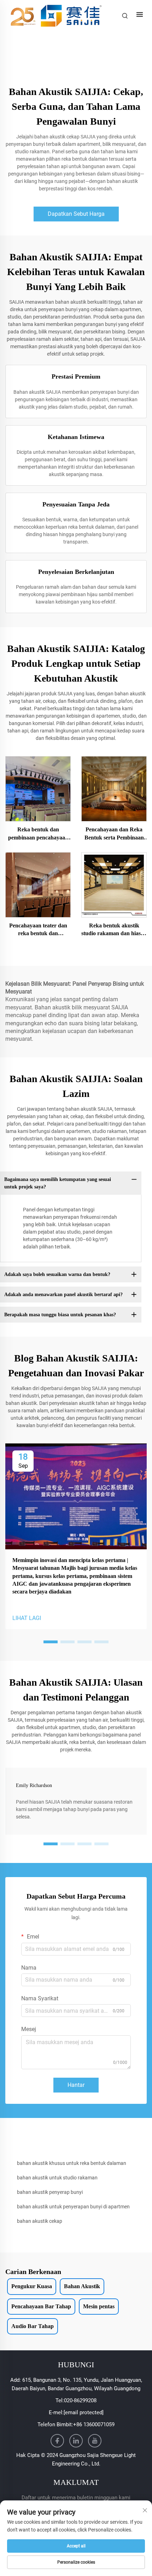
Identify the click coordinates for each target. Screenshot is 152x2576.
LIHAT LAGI (27, 1618)
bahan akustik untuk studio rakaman (57, 2178)
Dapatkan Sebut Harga (76, 214)
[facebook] (57, 2441)
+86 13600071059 (94, 2424)
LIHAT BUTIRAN (38, 788)
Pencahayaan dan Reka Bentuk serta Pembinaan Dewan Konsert (114, 834)
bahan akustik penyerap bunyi (50, 2192)
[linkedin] (76, 2441)
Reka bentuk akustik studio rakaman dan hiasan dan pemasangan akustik (114, 930)
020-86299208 (80, 2400)
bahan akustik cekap (40, 2221)
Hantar (76, 2085)
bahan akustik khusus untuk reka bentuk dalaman (72, 2163)
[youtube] (95, 2441)
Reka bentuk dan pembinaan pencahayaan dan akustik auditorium (38, 834)
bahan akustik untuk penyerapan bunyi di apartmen (73, 2207)
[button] (51, 1642)
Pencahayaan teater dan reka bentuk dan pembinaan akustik (38, 930)
